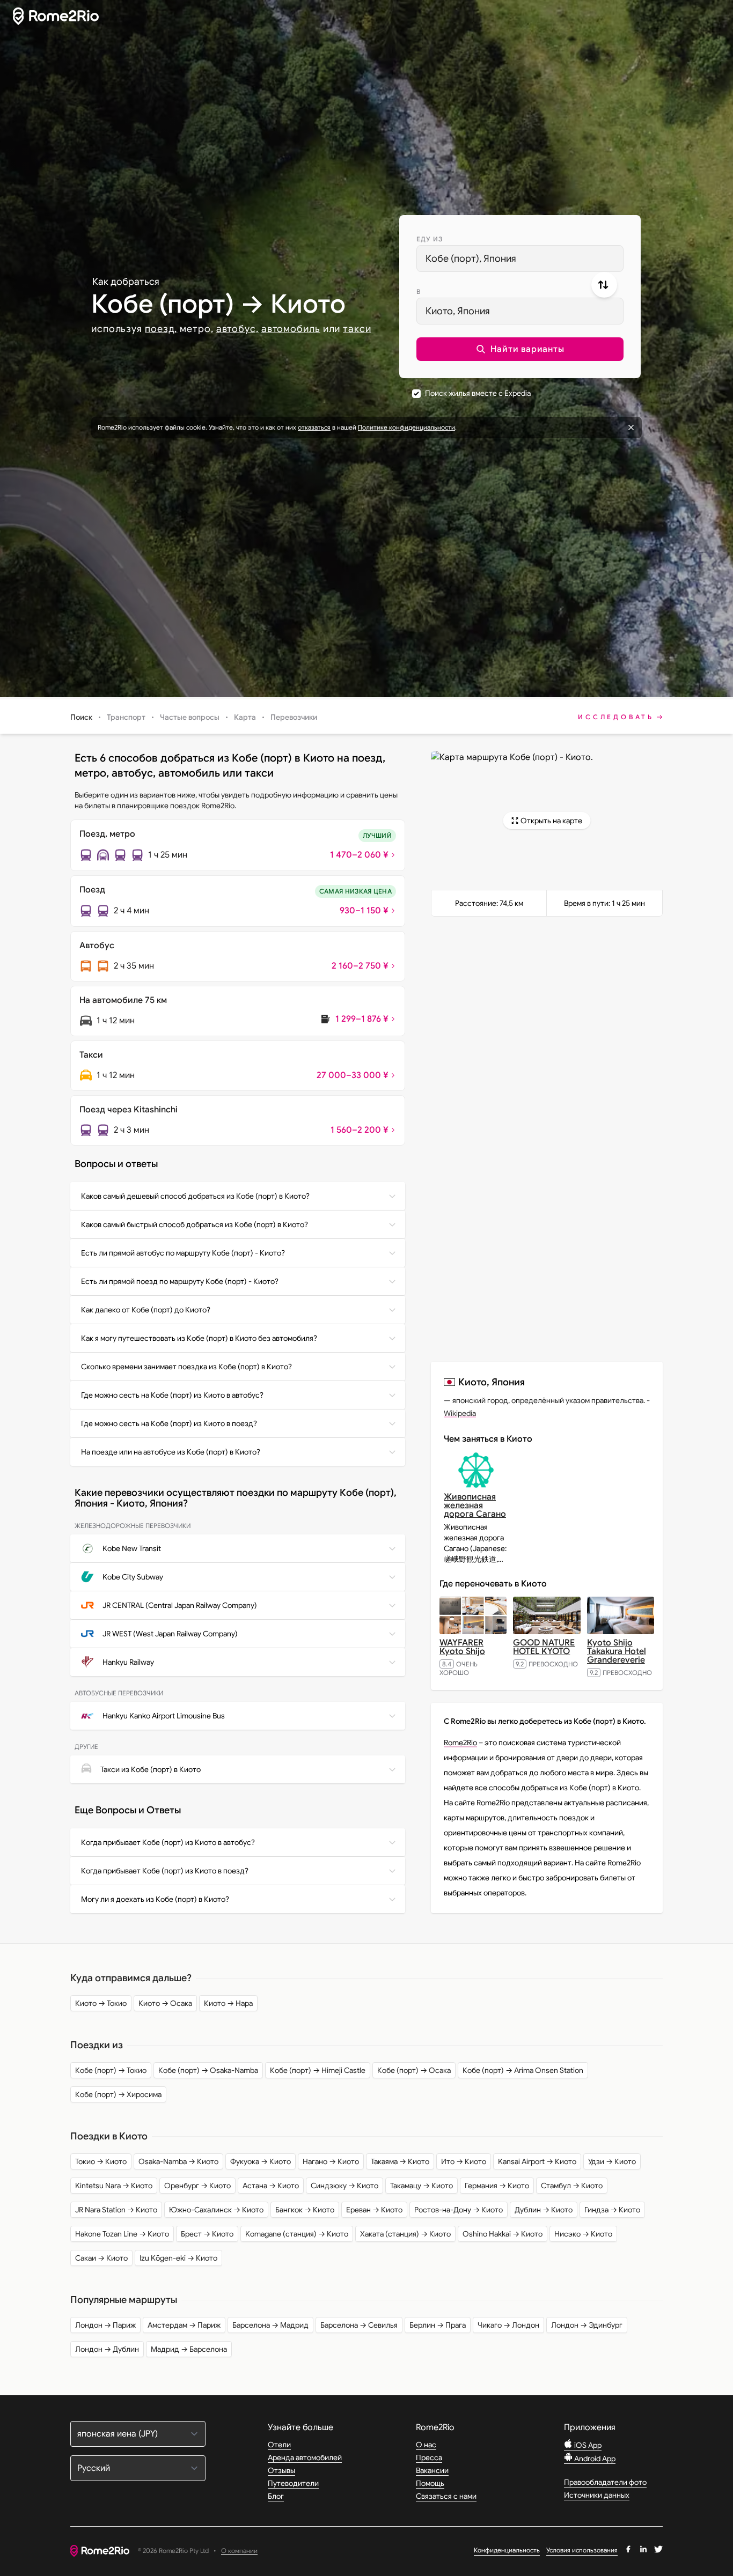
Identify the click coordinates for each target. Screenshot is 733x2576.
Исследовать (616, 717)
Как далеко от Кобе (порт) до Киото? (146, 1310)
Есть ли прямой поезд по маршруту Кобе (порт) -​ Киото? (180, 1281)
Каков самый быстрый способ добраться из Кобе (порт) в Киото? (195, 1224)
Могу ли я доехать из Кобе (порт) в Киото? (155, 1899)
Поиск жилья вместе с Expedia (478, 393)
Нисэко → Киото (583, 2234)
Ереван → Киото (374, 2210)
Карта (245, 717)
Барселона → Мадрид (270, 2325)
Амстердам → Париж (184, 2325)
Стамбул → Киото (572, 2186)
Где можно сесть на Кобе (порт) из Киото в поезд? (169, 1423)
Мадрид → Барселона (189, 2349)
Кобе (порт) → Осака (414, 2070)
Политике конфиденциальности (406, 427)
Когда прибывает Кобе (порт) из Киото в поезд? (165, 1871)
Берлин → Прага (438, 2325)
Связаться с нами (446, 2496)
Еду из (430, 239)
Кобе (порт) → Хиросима (118, 2094)
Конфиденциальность (507, 2550)
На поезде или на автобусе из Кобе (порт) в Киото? (171, 1452)
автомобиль (291, 329)
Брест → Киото (207, 2234)
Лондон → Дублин (107, 2349)
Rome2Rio (460, 1743)
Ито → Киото (464, 2161)
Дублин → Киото (544, 2210)
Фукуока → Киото (261, 2161)
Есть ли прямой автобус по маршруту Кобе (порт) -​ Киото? (183, 1253)
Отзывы (281, 2470)
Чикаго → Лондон (508, 2325)
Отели (279, 2445)
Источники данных (597, 2495)
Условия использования (582, 2550)
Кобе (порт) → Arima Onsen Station (523, 2070)
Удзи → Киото (612, 2161)
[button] (520, 349)
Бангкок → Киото (305, 2210)
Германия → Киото (497, 2186)
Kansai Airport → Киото (537, 2161)
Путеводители (293, 2483)
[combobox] (520, 259)
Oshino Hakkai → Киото (503, 2234)
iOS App (587, 2445)
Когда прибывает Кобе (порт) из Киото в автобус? (168, 1842)
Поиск (81, 717)
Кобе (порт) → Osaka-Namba (208, 2070)
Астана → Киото (271, 2186)
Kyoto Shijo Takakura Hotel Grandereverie (617, 1651)
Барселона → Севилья (359, 2325)
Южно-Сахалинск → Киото (216, 2210)
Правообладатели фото (605, 2482)
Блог (276, 2496)
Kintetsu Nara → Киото (114, 2186)
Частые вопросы (190, 717)
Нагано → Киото (331, 2161)
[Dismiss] (631, 427)
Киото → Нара (228, 2003)
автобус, (237, 329)
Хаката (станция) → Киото (405, 2234)
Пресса (429, 2457)
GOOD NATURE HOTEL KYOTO (544, 1647)
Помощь (430, 2483)
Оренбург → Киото (197, 2186)
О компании (239, 2551)
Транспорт (126, 717)
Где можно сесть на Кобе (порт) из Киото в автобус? (172, 1395)
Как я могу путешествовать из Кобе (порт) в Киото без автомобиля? (199, 1338)
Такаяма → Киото (400, 2161)
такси (357, 329)
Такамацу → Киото (422, 2186)
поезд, (161, 329)
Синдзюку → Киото (344, 2186)
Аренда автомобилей (305, 2457)
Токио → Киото (101, 2161)
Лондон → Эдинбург (587, 2325)
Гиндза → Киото (612, 2210)
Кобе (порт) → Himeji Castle (318, 2070)
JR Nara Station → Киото (116, 2210)
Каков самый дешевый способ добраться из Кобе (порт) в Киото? (195, 1196)
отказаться (314, 427)
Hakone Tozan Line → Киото (122, 2234)
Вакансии (432, 2470)
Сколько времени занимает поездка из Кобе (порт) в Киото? (186, 1367)
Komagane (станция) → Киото (297, 2234)
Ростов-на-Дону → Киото (459, 2210)
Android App (594, 2459)
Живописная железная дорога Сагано (475, 1505)
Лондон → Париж (105, 2325)
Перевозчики (294, 717)
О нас (426, 2445)
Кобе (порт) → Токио (111, 2070)
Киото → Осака (165, 2003)
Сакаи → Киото (101, 2258)
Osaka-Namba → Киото (178, 2161)
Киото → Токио (101, 2003)
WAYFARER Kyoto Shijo (462, 1647)
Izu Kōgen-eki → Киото (178, 2258)
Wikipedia (460, 1413)
